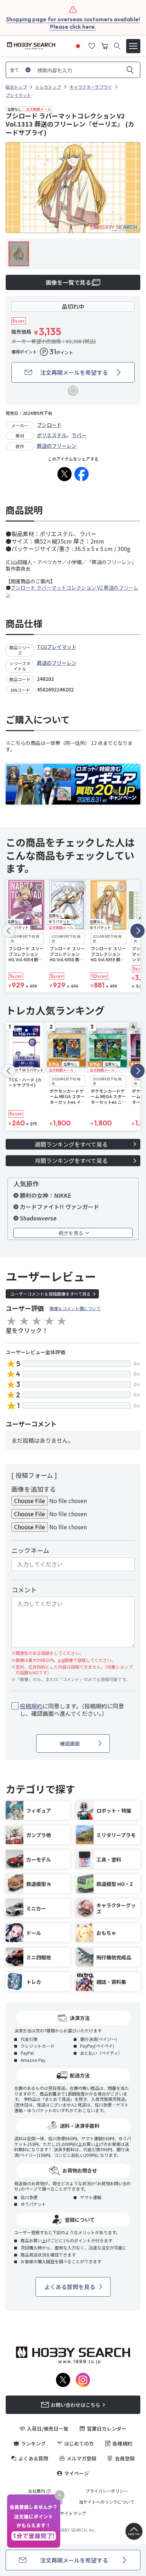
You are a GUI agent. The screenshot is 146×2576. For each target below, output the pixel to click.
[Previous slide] (9, 931)
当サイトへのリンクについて (107, 2502)
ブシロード (49, 425)
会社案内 (36, 2491)
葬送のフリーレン (57, 446)
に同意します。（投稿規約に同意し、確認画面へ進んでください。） (72, 1710)
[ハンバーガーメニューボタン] (133, 46)
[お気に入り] (92, 45)
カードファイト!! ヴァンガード (60, 1207)
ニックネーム (30, 1550)
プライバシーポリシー (107, 2491)
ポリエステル (52, 435)
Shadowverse (38, 1218)
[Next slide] (137, 931)
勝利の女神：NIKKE (46, 1195)
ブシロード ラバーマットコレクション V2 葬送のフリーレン (72, 591)
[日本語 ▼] (78, 45)
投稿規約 (31, 1706)
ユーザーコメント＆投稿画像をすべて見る (50, 1294)
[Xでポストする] (64, 474)
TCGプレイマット (57, 647)
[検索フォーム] (117, 46)
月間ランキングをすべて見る (71, 1161)
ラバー (79, 435)
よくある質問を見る (70, 2287)
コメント (24, 1590)
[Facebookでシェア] (82, 474)
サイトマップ (73, 2513)
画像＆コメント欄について (75, 1308)
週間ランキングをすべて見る (71, 1144)
